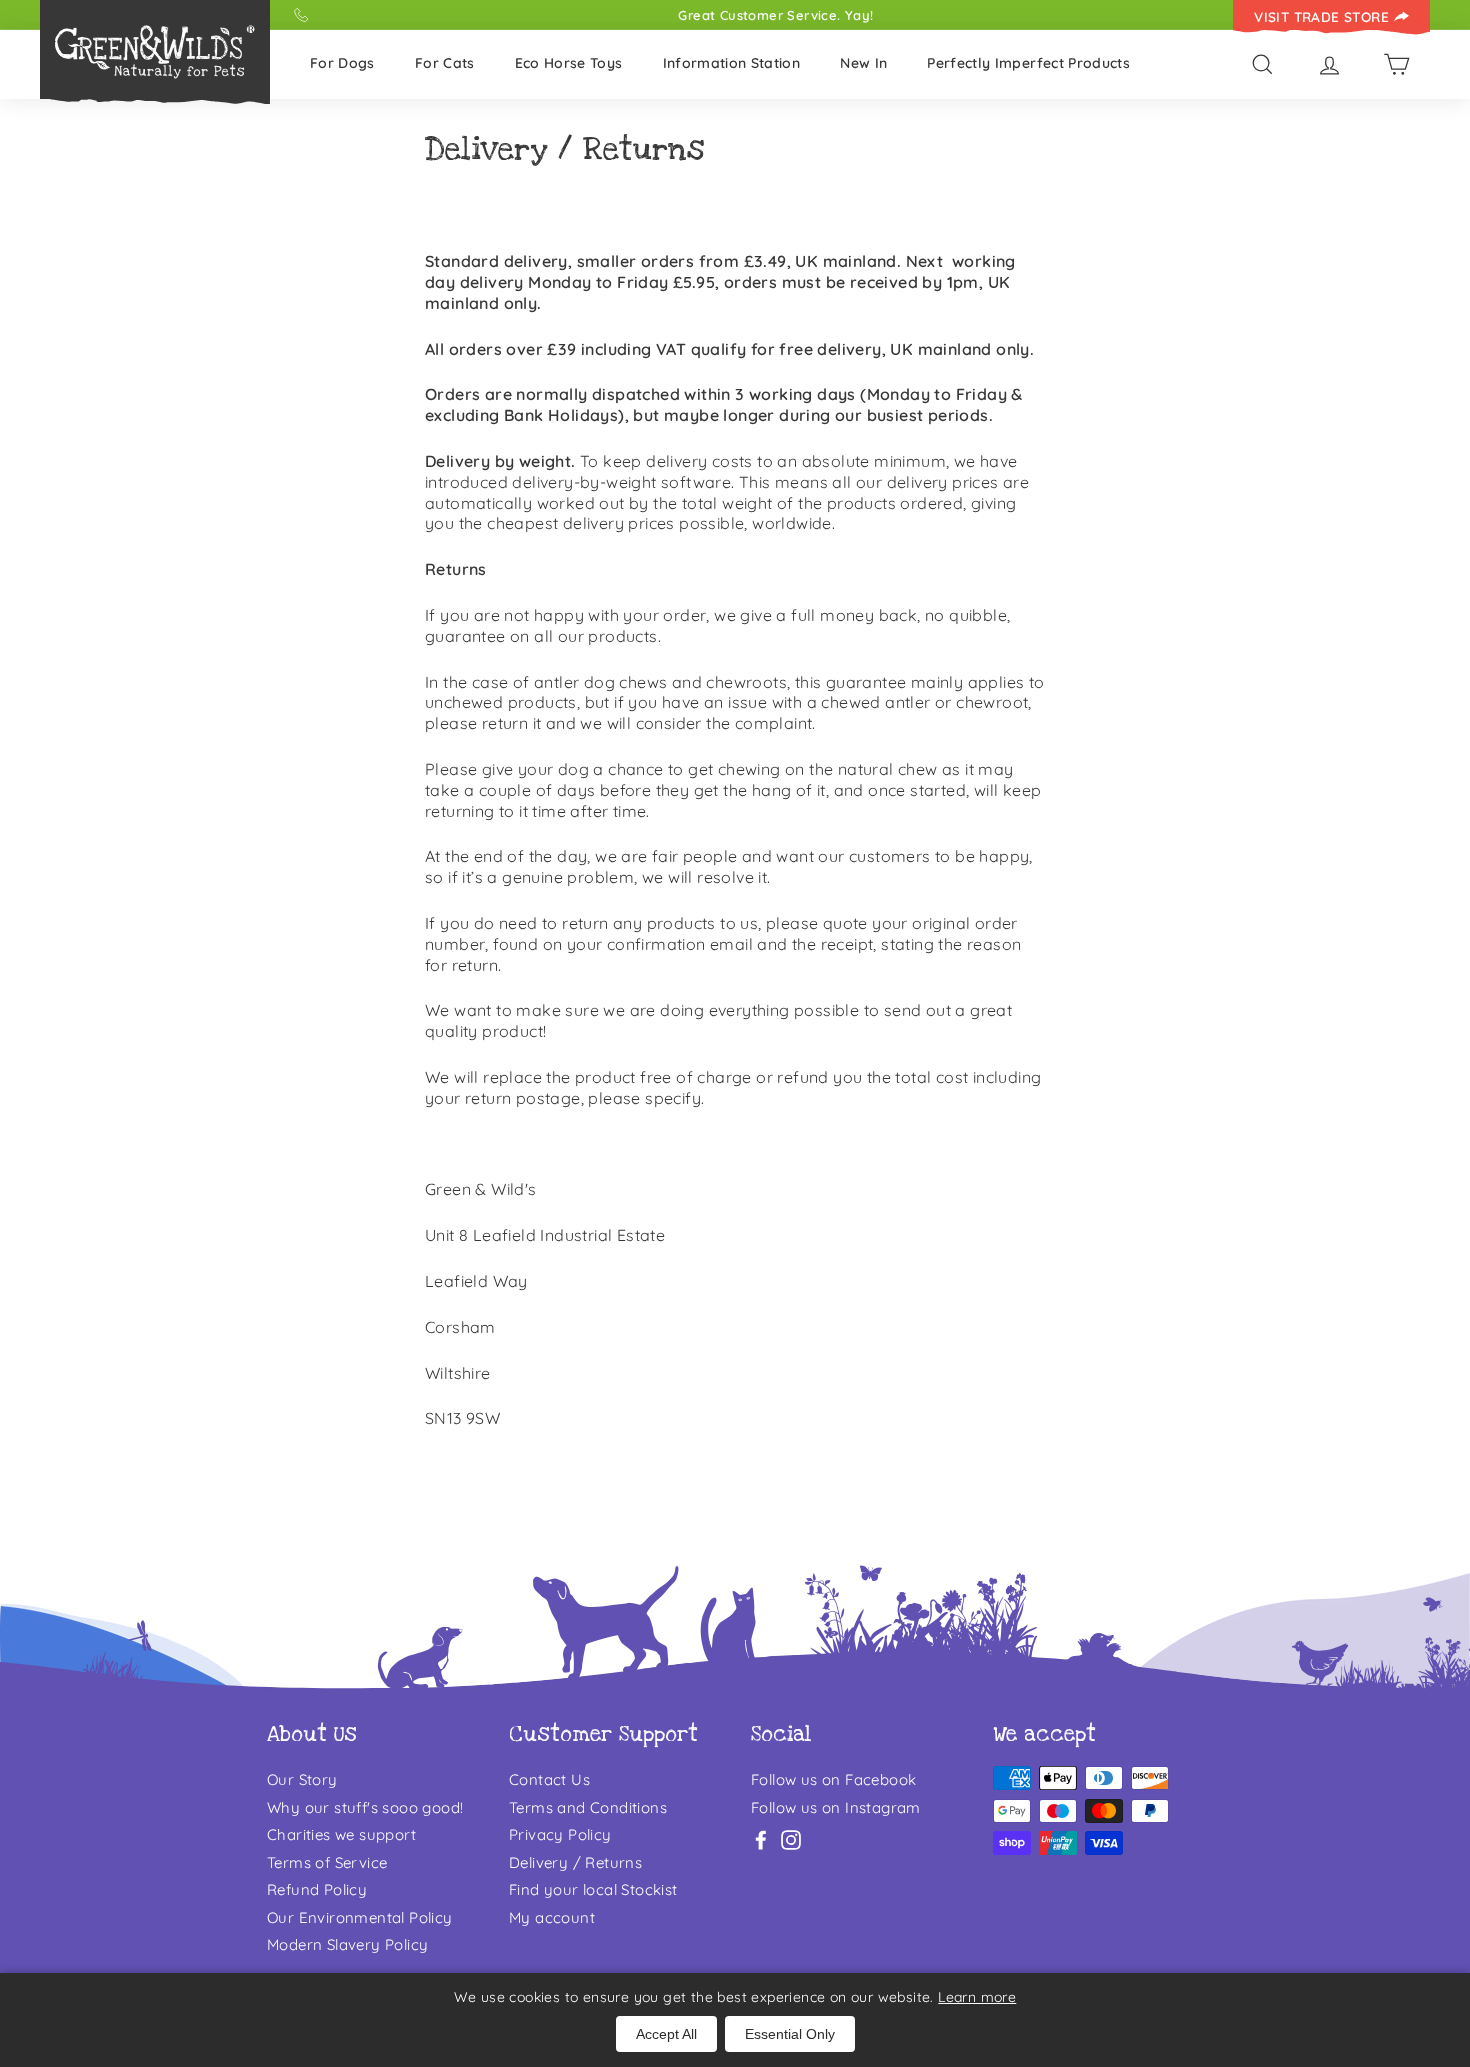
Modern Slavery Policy (347, 1944)
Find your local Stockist (593, 1889)
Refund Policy (317, 1889)
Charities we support (341, 1834)
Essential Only (790, 2034)
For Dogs (342, 63)
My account (552, 1917)
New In (863, 63)
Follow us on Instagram (836, 1807)
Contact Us (549, 1779)
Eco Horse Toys (569, 63)
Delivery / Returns (575, 1862)
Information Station (732, 63)
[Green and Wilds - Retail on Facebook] (761, 1839)
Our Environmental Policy (360, 1917)
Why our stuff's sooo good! (365, 1807)
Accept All (666, 2034)
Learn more (977, 1997)
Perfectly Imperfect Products (1028, 63)
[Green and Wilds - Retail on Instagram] (791, 1839)
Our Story (302, 1779)
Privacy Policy (560, 1834)
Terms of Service (327, 1862)
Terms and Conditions (588, 1807)
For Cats (445, 63)
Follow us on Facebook (833, 1779)
